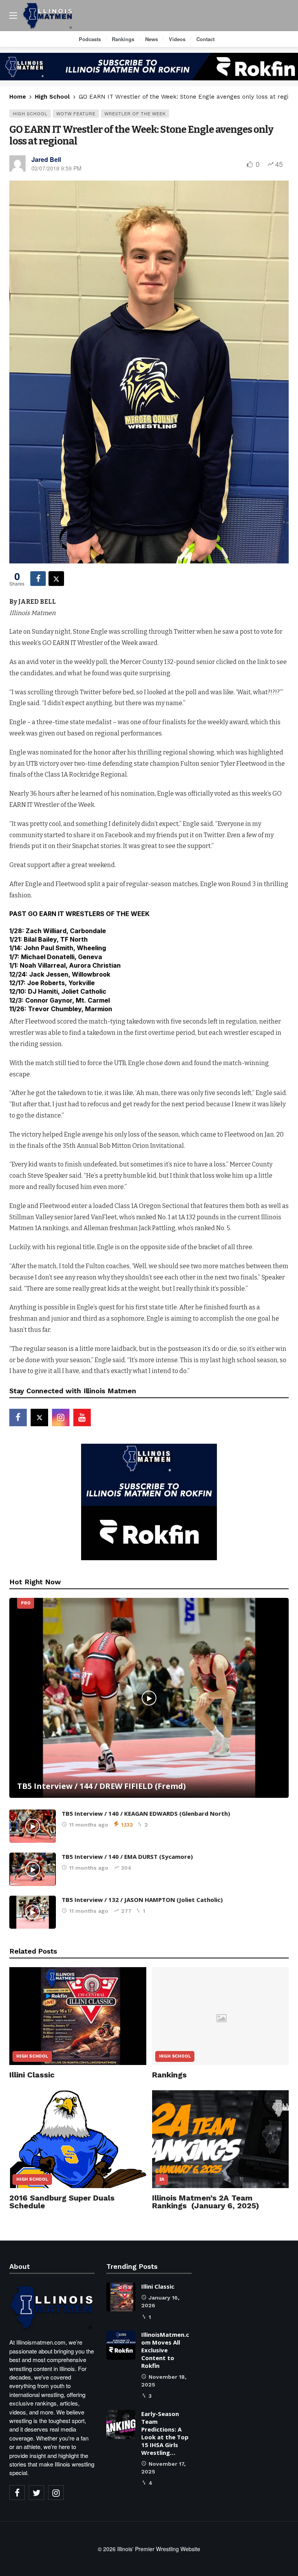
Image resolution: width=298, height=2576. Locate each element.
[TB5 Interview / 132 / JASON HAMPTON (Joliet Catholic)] (33, 1912)
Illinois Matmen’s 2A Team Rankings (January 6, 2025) (206, 2202)
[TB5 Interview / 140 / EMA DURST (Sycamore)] (33, 1869)
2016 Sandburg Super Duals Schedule (62, 2202)
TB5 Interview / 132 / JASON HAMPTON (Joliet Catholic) (142, 1900)
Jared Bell (46, 159)
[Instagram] (61, 1417)
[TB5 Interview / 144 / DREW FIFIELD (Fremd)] (149, 1698)
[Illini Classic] (78, 2016)
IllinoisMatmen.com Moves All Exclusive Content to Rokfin (165, 2350)
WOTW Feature (76, 113)
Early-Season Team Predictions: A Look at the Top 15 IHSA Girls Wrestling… (165, 2433)
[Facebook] (18, 1417)
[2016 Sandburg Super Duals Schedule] (78, 2139)
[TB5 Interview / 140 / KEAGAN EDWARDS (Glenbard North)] (33, 1826)
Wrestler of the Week (135, 113)
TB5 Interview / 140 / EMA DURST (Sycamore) (127, 1856)
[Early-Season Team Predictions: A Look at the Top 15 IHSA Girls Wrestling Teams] (121, 2424)
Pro (26, 1603)
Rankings (169, 2075)
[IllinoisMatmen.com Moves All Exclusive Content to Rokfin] (121, 2345)
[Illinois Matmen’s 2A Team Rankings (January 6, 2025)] (221, 2139)
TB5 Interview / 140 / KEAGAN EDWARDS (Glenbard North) (146, 1813)
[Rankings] (221, 2016)
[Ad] (149, 67)
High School (30, 113)
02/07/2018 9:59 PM (56, 168)
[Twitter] (36, 2493)
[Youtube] (82, 1417)
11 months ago (89, 1825)
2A (162, 2179)
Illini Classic (32, 2075)
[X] (39, 1417)
